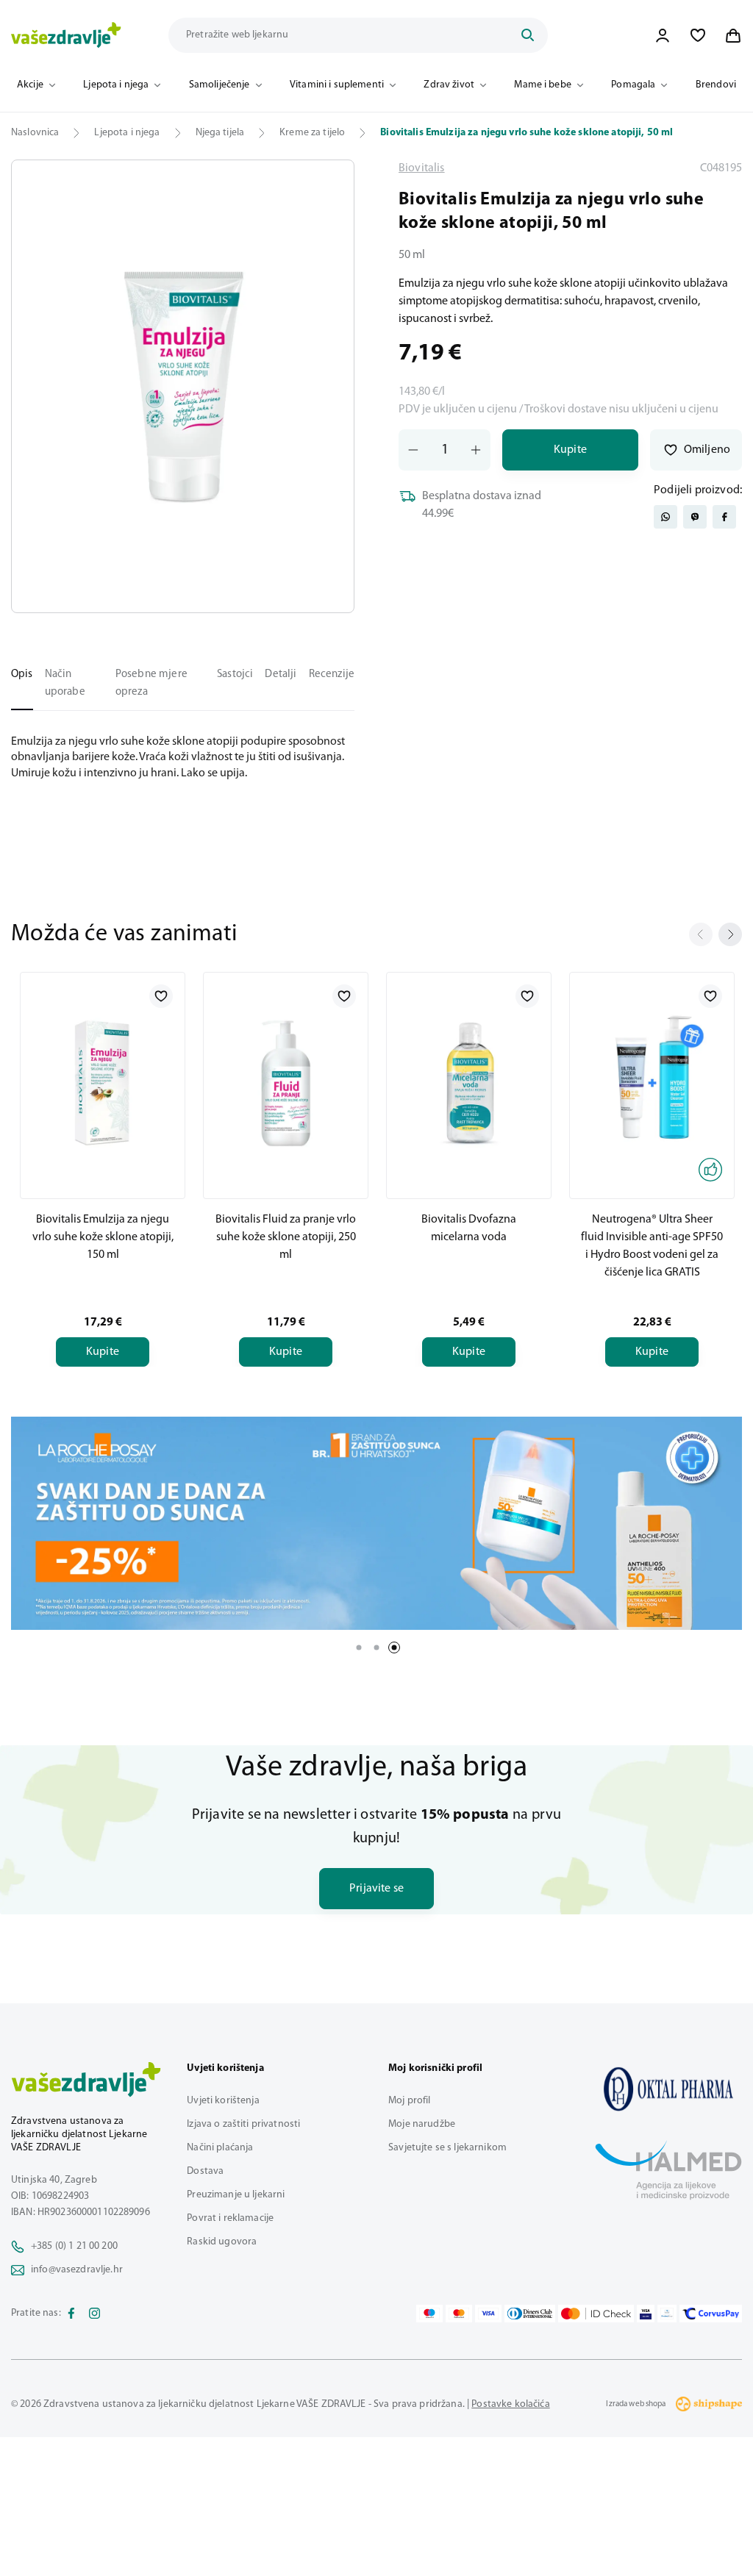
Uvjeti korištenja (223, 2101)
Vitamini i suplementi (337, 85)
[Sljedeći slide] (730, 934)
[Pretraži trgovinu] (527, 35)
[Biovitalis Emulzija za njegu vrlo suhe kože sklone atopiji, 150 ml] (103, 1083)
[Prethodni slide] (701, 934)
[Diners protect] (667, 2314)
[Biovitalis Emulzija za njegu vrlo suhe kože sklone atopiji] (668, 2089)
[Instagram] (95, 2314)
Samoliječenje (220, 85)
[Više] (376, 1523)
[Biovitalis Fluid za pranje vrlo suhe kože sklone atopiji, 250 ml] (286, 1083)
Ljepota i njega (116, 85)
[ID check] (596, 2314)
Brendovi (716, 85)
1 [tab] (359, 1647)
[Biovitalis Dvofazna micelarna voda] (469, 1083)
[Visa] (488, 2314)
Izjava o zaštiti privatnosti (243, 2124)
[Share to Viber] (695, 517)
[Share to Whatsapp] (665, 517)
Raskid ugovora (222, 2242)
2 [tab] (376, 1647)
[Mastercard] (459, 2314)
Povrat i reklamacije (230, 2218)
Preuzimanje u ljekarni (236, 2195)
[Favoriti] (698, 35)
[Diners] (530, 2314)
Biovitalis (422, 168)
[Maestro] (429, 2314)
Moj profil (409, 2101)
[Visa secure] (646, 2314)
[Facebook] (71, 2314)
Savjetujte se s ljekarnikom (447, 2148)
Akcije (30, 85)
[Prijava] (663, 35)
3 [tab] (394, 1647)
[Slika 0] (183, 386)
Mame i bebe (543, 85)
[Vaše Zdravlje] (66, 35)
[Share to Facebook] (724, 517)
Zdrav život (449, 85)
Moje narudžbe (422, 2124)
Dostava (205, 2171)
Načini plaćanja (220, 2148)
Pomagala (633, 85)
